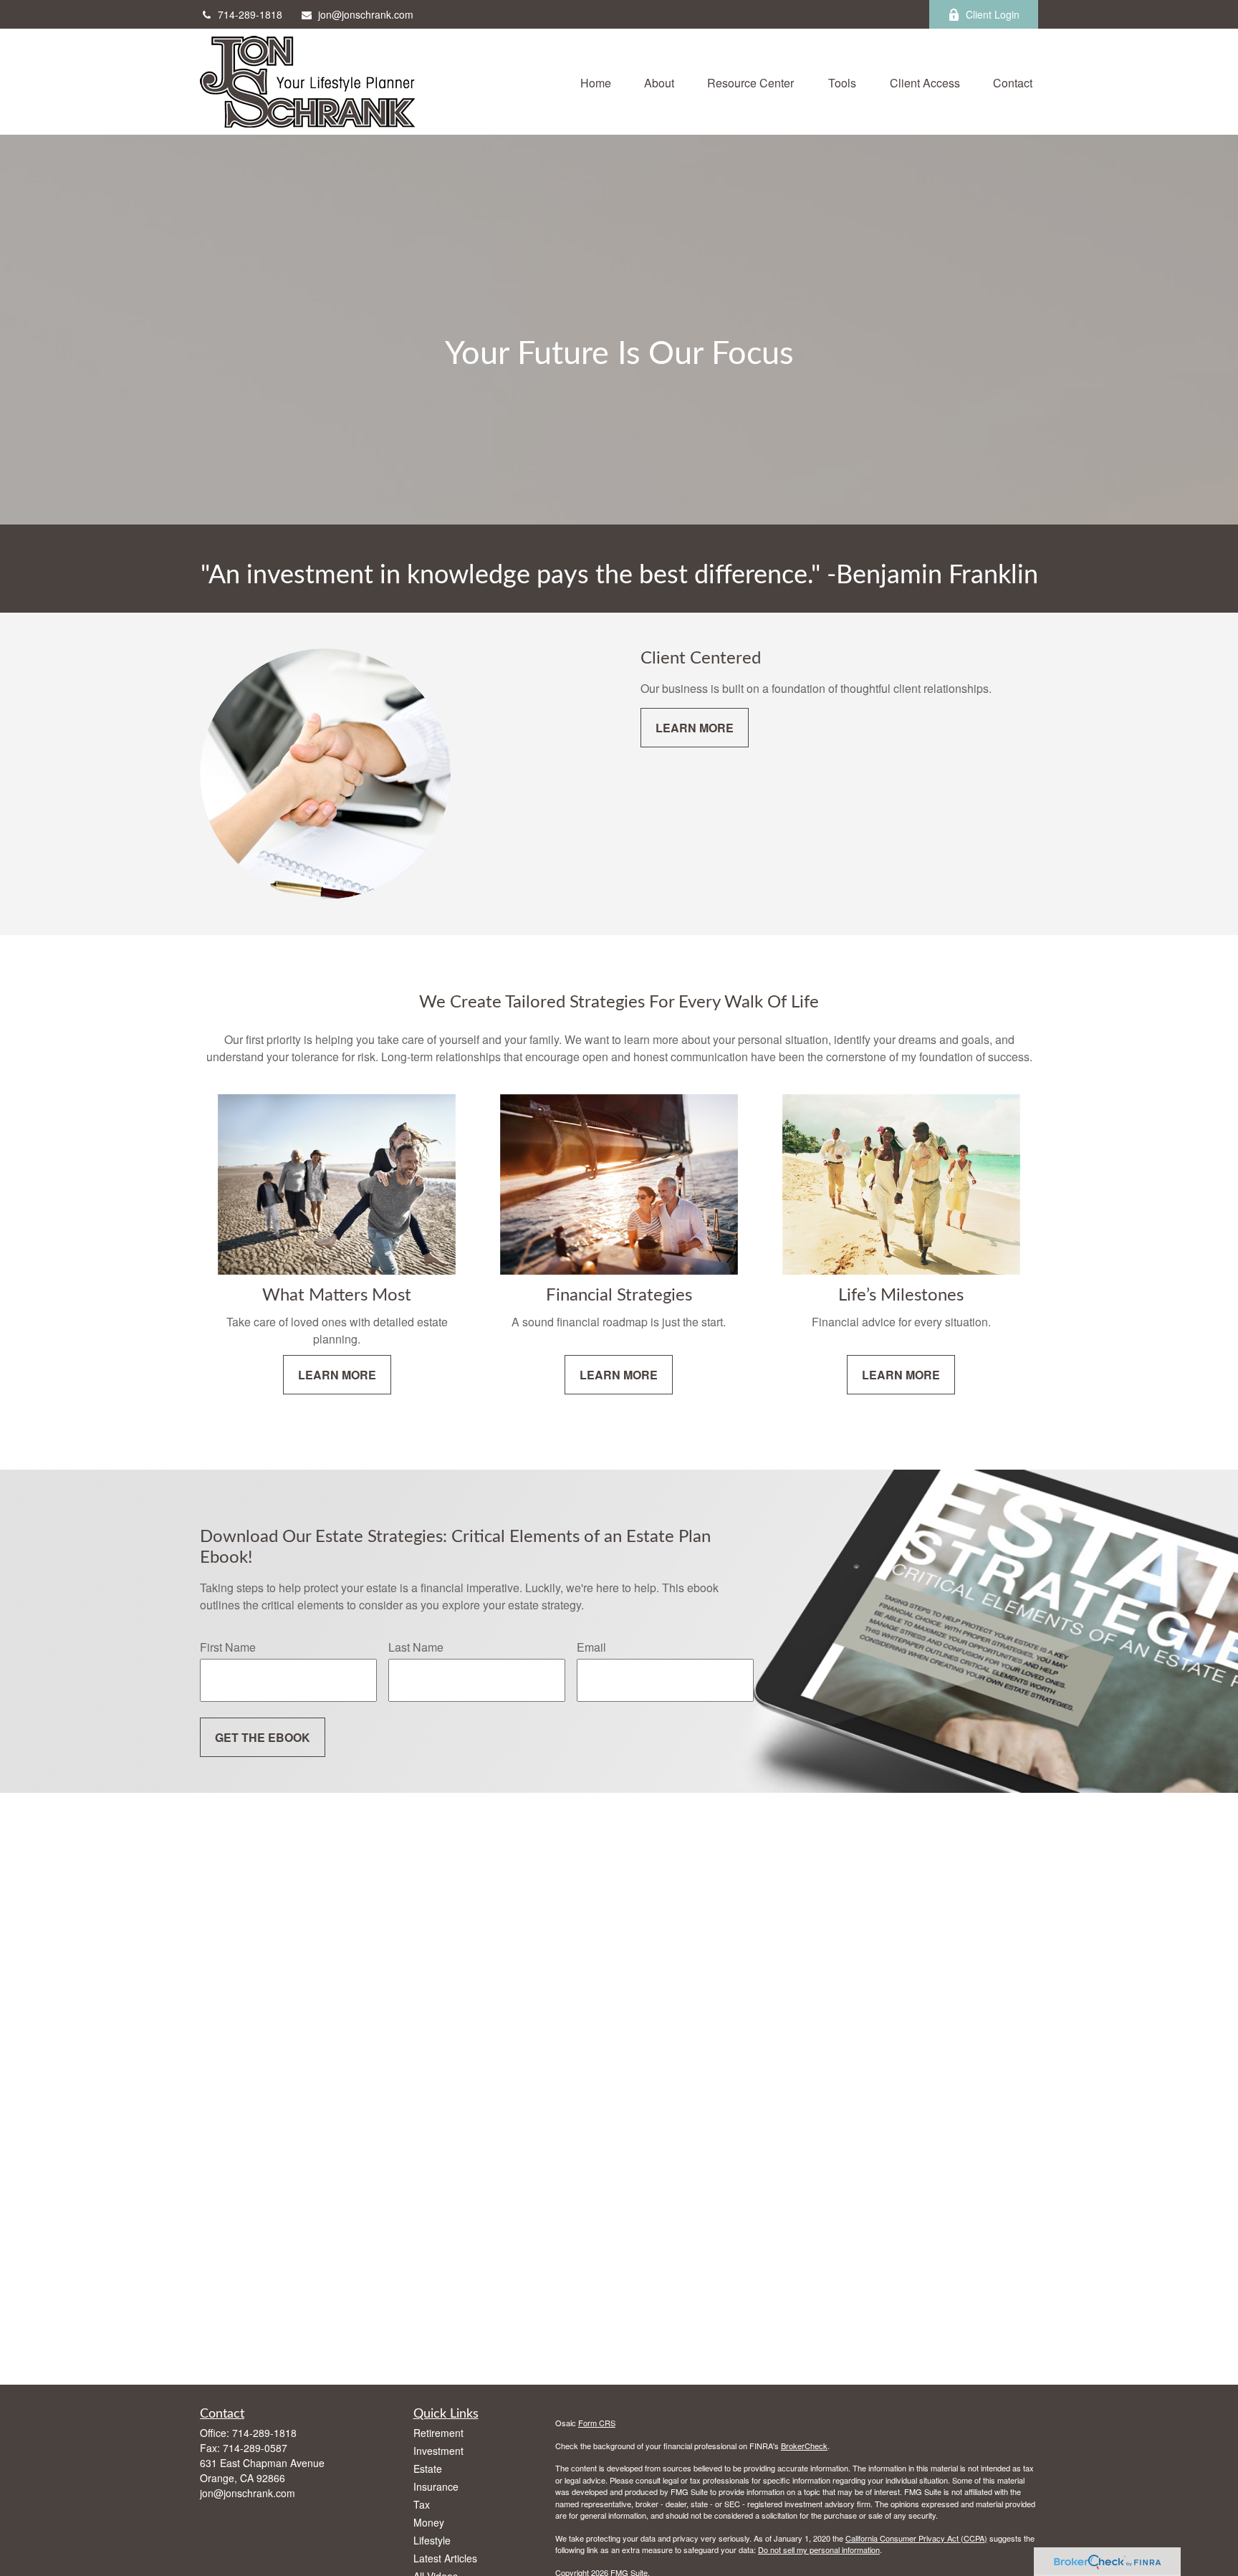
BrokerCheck (804, 2446)
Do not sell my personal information (819, 2549)
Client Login (993, 14)
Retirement (438, 2433)
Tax (422, 2504)
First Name (228, 1647)
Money (429, 2522)
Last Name (416, 1647)
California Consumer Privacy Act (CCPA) (916, 2538)
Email (591, 1647)
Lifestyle (432, 2540)
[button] (596, 81)
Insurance (436, 2486)
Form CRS (597, 2423)
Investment (438, 2451)
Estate (428, 2469)
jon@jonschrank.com (366, 14)
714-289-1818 (250, 14)
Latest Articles (445, 2558)
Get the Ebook (263, 1737)
